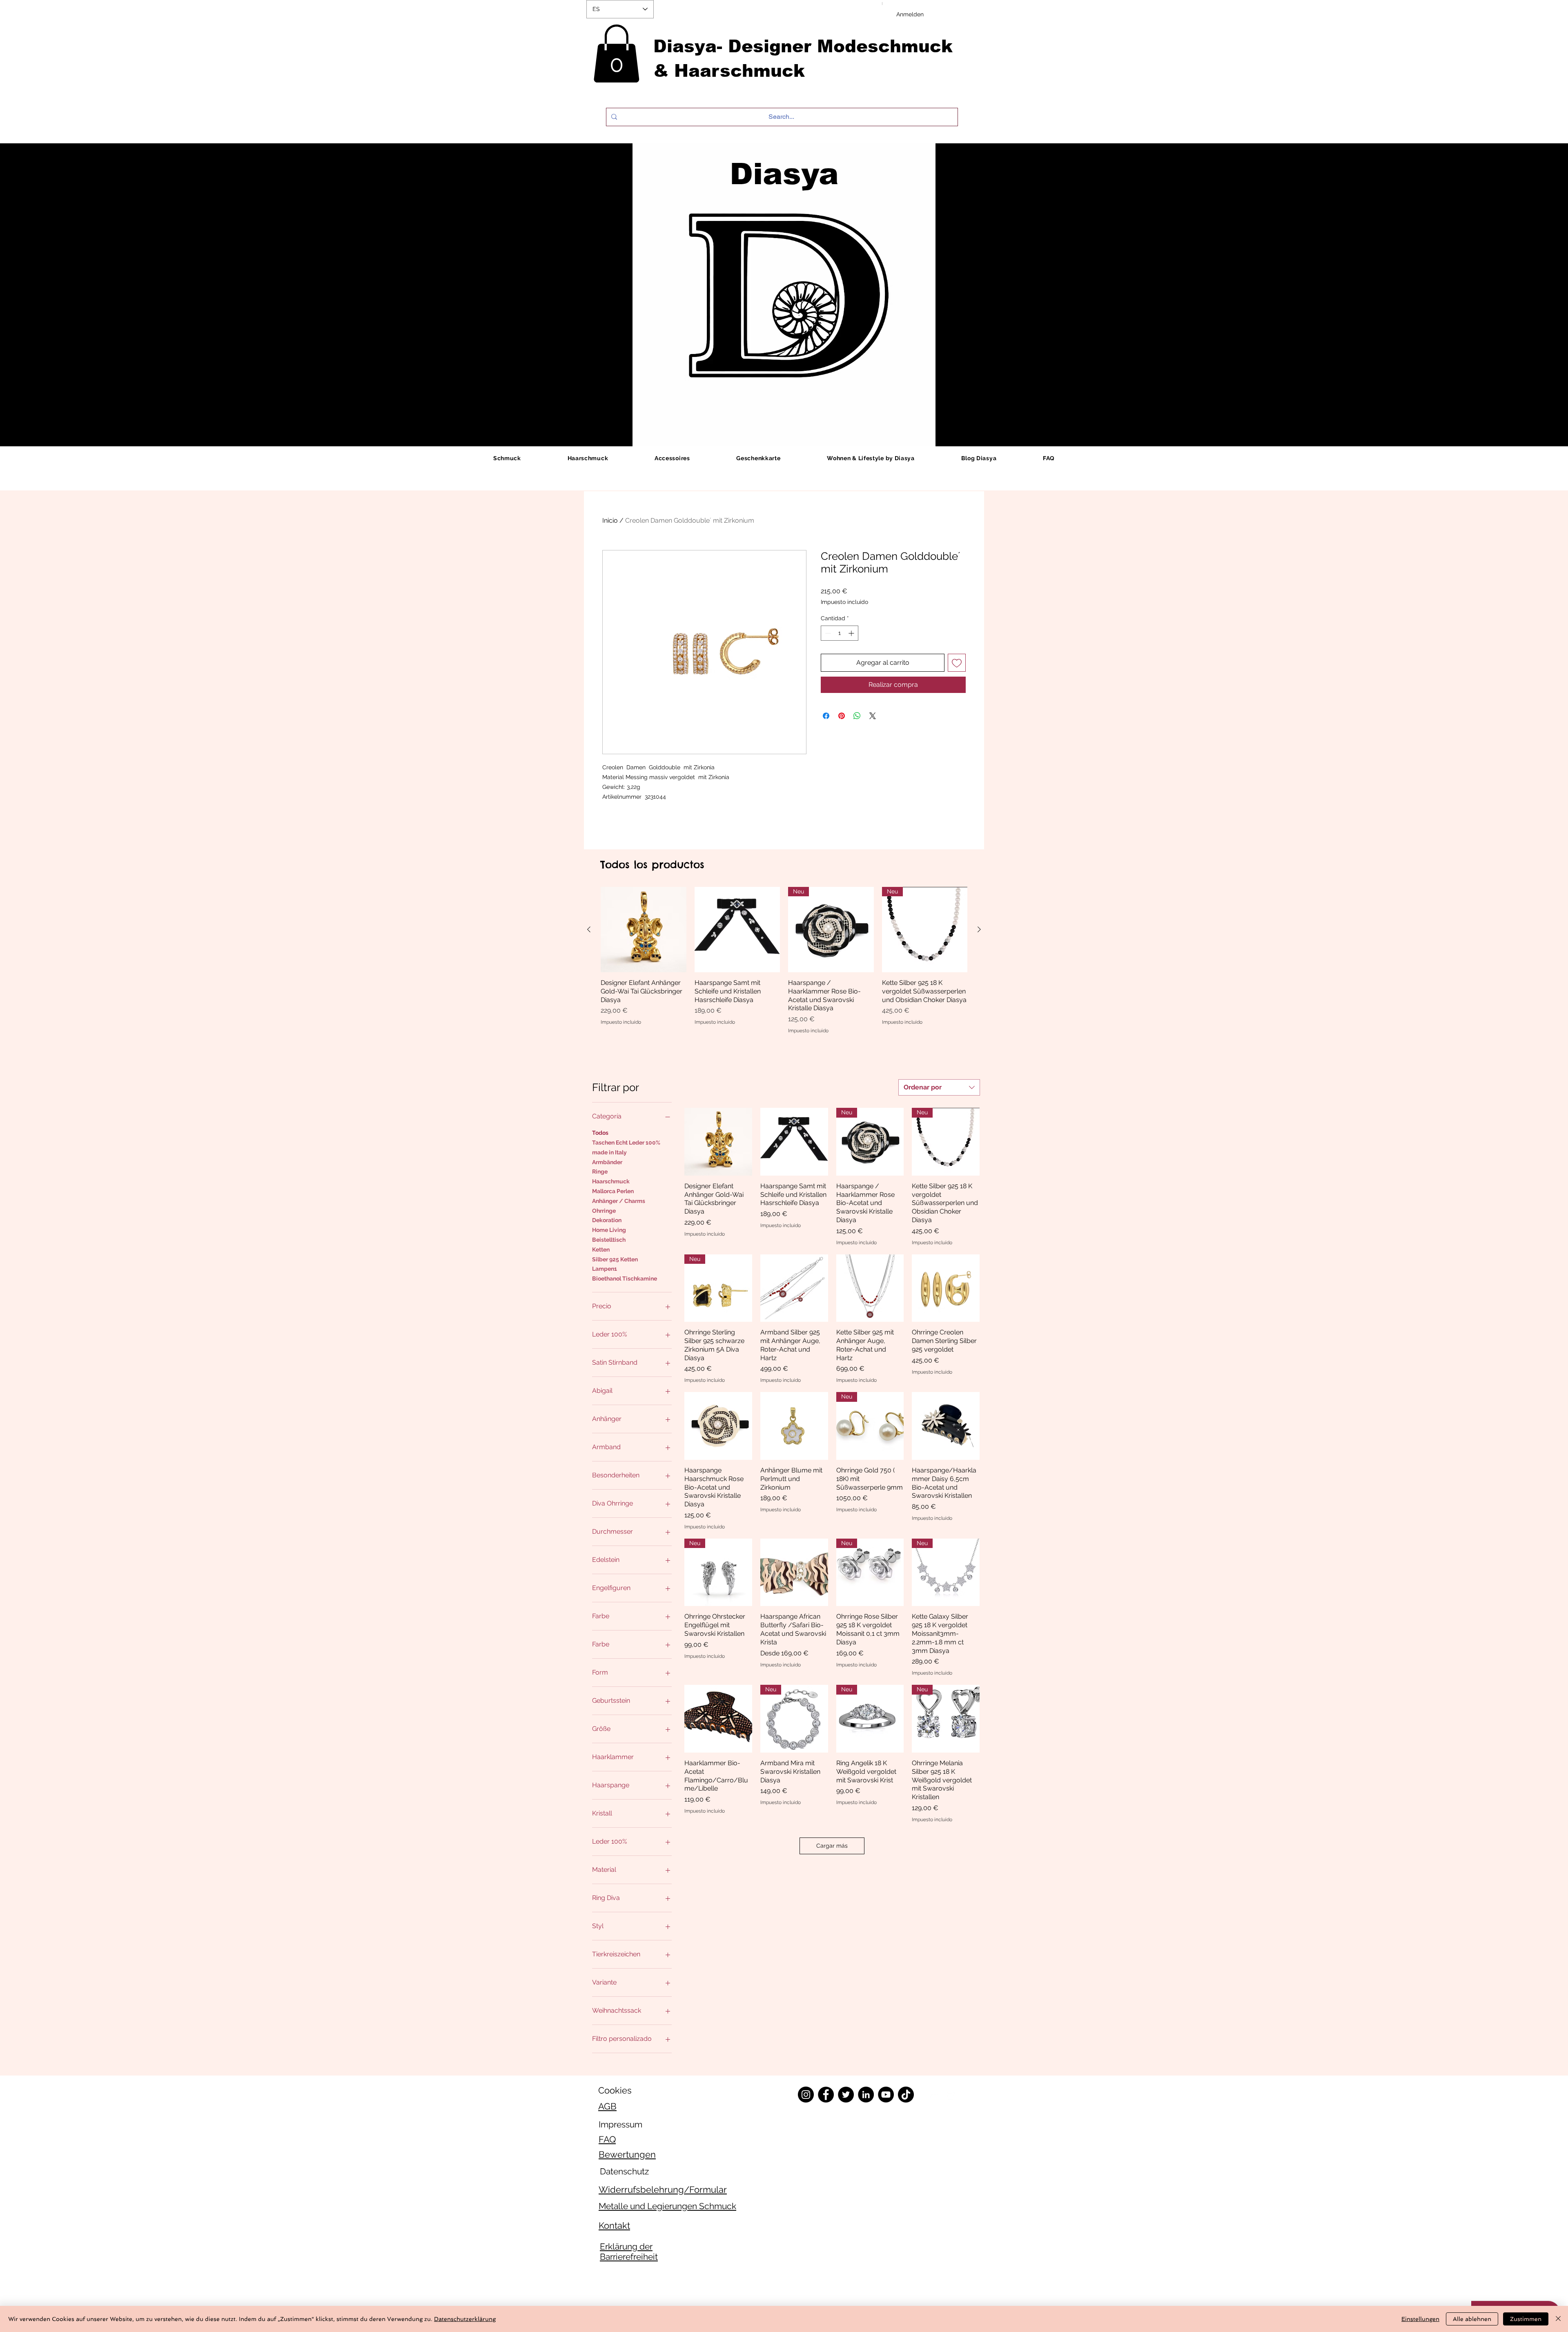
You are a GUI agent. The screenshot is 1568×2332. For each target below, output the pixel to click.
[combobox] (939, 1087)
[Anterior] (589, 929)
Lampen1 (605, 1269)
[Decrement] (827, 633)
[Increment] (852, 633)
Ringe (600, 1172)
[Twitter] (846, 2095)
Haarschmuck (611, 1181)
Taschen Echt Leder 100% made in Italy (626, 1147)
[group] (784, 961)
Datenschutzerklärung (465, 2319)
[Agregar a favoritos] (957, 663)
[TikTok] (906, 2095)
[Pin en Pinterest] (842, 716)
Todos (600, 1133)
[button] (616, 53)
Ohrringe (604, 1211)
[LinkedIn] (866, 2095)
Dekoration (607, 1220)
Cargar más (832, 1846)
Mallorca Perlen (613, 1191)
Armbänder (607, 1162)
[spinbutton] (840, 633)
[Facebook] (826, 2095)
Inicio (610, 520)
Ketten (601, 1250)
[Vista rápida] (644, 930)
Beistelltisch (609, 1240)
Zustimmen (1526, 2319)
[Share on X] (873, 716)
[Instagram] (806, 2095)
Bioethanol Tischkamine (625, 1278)
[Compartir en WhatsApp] (857, 716)
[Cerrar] (1558, 2319)
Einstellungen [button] (1420, 2319)
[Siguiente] (979, 929)
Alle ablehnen (1472, 2319)
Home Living (609, 1230)
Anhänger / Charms (619, 1201)
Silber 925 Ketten (615, 1259)
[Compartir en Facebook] (826, 716)
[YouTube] (886, 2095)
